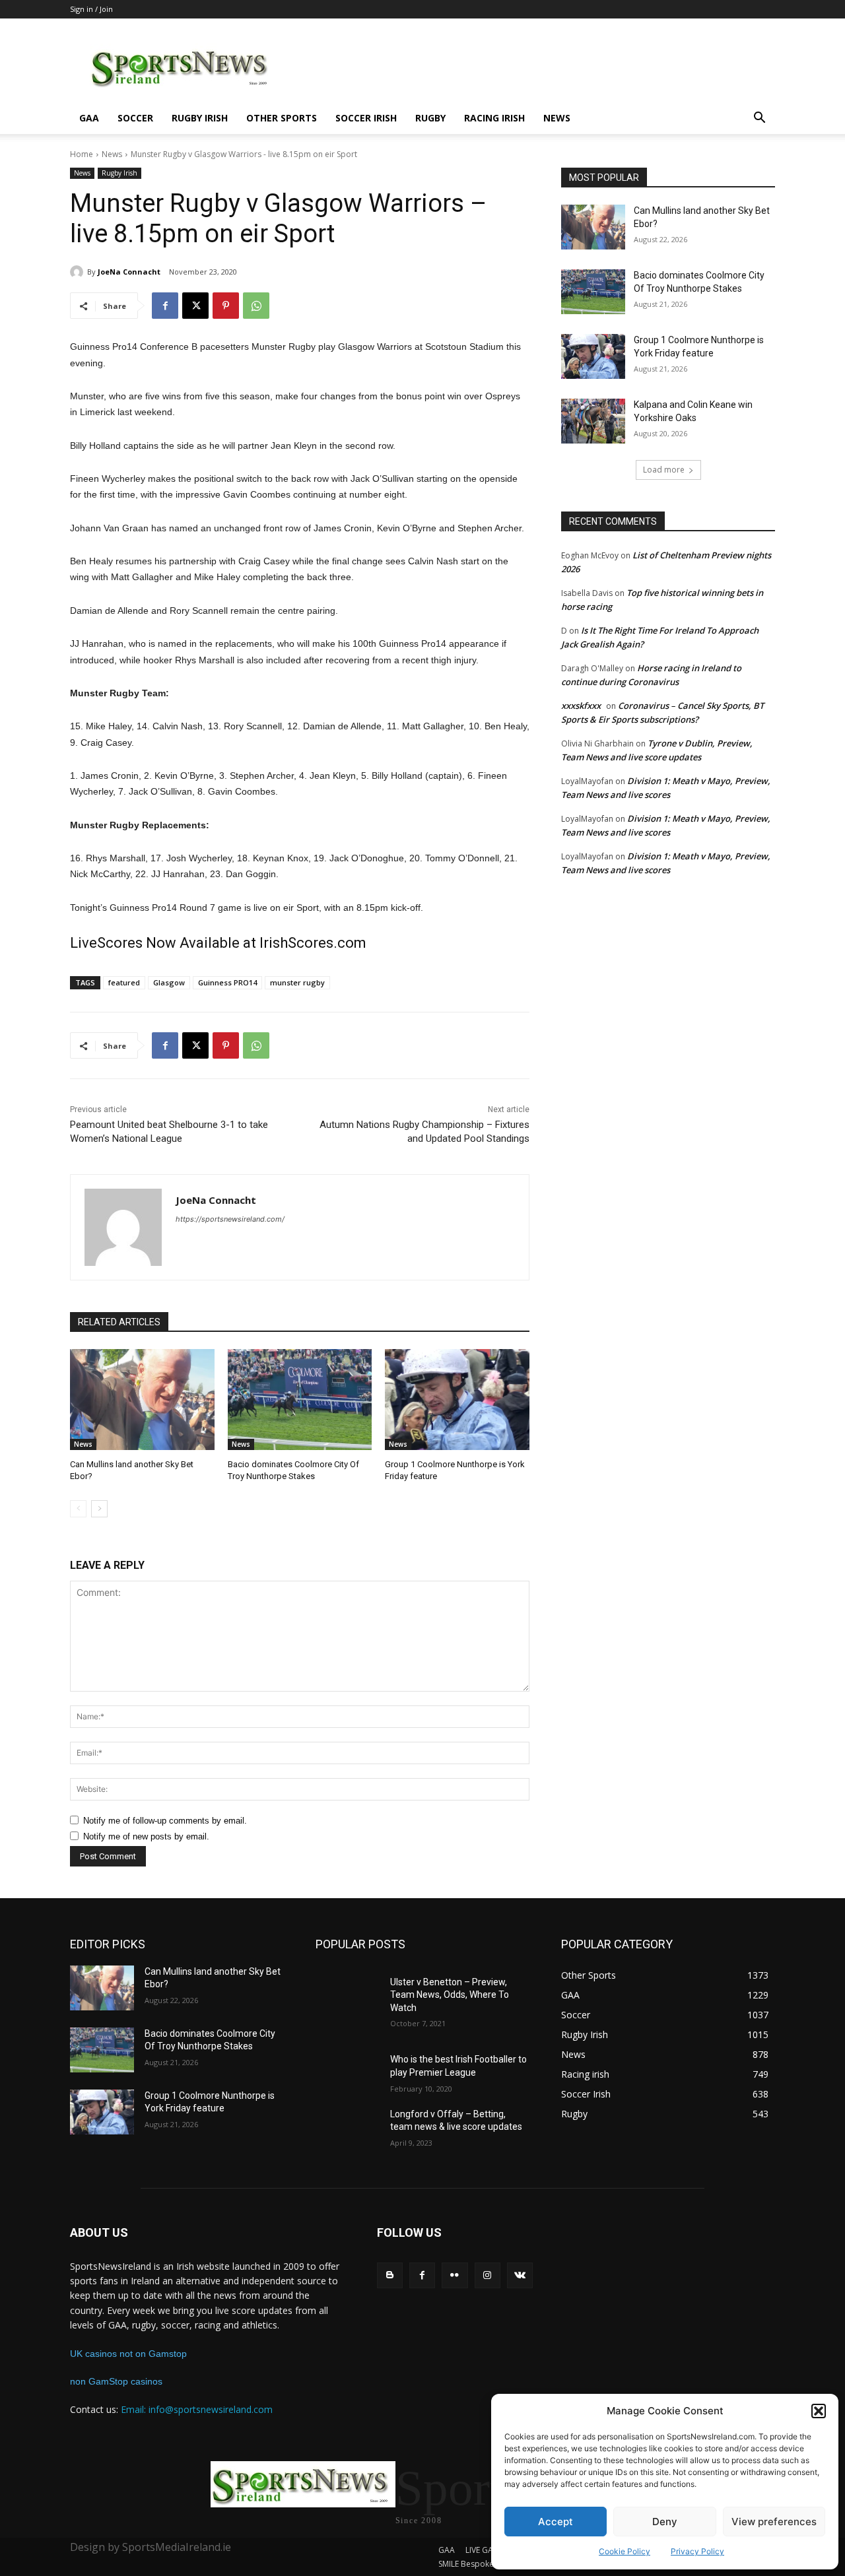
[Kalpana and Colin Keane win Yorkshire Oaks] (593, 421)
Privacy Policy (697, 2551)
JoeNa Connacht (129, 272)
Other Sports (282, 118)
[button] (819, 2411)
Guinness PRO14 (227, 982)
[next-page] (99, 1509)
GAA (89, 118)
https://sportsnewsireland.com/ (230, 1219)
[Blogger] (390, 2275)
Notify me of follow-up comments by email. (165, 1821)
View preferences (774, 2522)
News (557, 118)
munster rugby (297, 982)
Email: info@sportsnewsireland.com (197, 2409)
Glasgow (169, 982)
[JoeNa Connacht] (79, 272)
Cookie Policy (625, 2551)
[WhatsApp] (256, 306)
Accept (556, 2522)
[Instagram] (488, 2275)
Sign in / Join (91, 9)
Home (82, 154)
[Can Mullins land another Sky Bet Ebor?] (142, 1400)
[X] (195, 306)
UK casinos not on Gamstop (128, 2354)
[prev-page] (78, 1509)
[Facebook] (165, 306)
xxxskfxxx (581, 706)
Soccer (135, 118)
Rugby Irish (200, 118)
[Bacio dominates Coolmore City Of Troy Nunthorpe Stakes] (300, 1400)
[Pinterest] (226, 306)
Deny (665, 2522)
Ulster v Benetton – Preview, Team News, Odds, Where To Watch (450, 1995)
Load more (664, 470)
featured (124, 982)
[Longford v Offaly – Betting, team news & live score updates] (348, 2130)
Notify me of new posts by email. (146, 1836)
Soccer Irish (366, 118)
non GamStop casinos (116, 2381)
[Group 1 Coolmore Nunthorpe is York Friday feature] (457, 1400)
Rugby (430, 118)
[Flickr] (455, 2275)
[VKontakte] (520, 2275)
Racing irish (494, 118)
